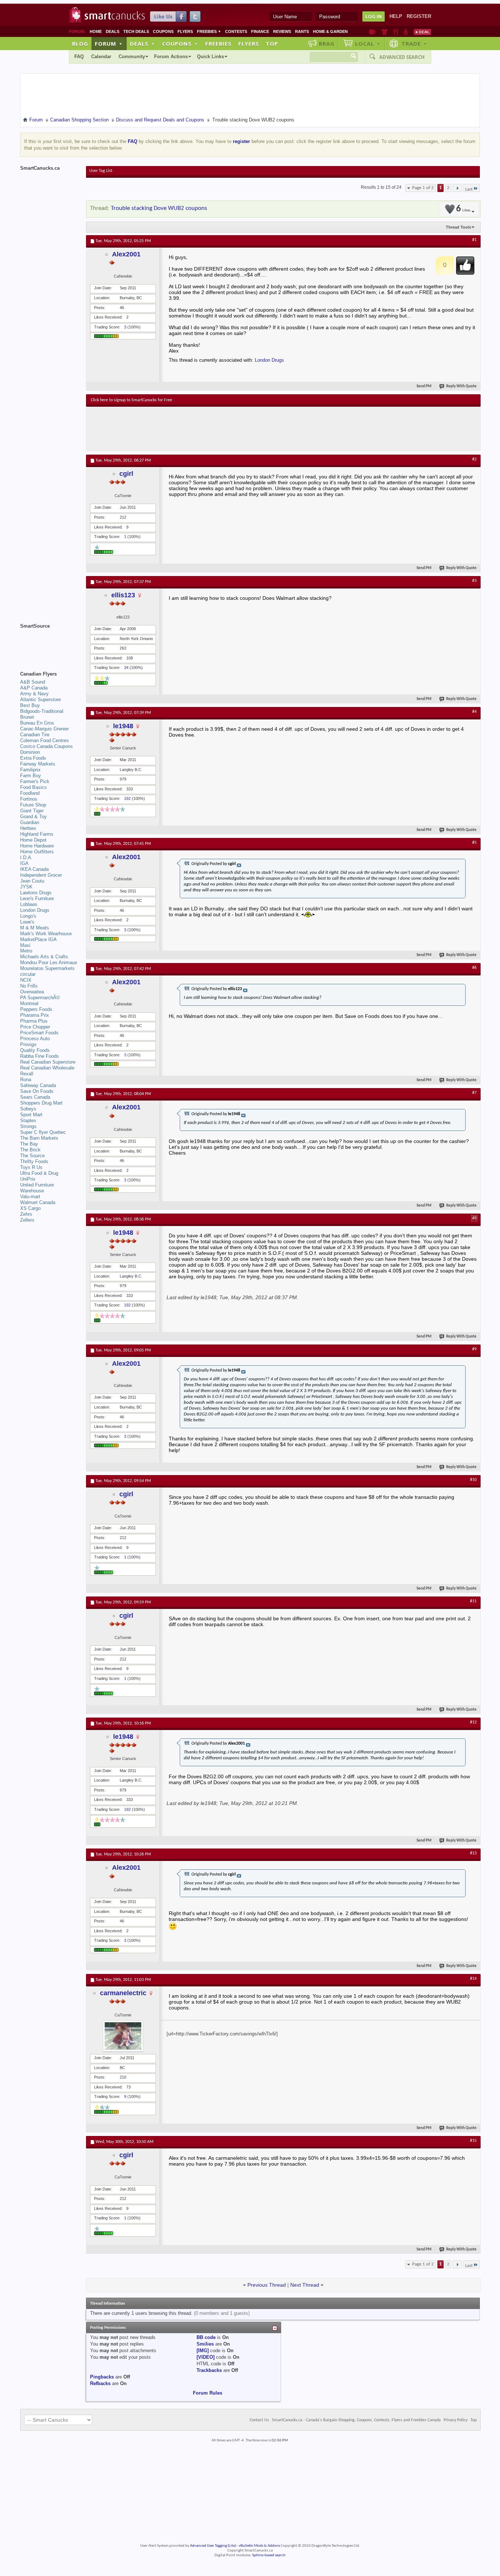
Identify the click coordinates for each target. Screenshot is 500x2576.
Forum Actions (171, 57)
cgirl (126, 474)
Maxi (25, 945)
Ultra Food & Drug (39, 1173)
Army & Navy (34, 694)
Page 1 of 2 (423, 188)
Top (272, 44)
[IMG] (203, 2351)
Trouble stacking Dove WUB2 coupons (159, 208)
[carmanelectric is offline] (123, 2036)
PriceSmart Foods (39, 1033)
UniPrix (28, 1179)
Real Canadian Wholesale (47, 1068)
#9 (474, 1349)
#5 (474, 843)
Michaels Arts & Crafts (44, 957)
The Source (32, 1156)
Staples (28, 1120)
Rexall (27, 1074)
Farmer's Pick (35, 781)
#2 (474, 459)
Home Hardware (37, 846)
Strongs (28, 1126)
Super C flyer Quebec (43, 1132)
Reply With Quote (461, 386)
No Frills (29, 986)
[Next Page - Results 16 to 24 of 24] (457, 188)
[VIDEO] (206, 2357)
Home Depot (33, 840)
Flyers (185, 31)
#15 (473, 2141)
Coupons (163, 31)
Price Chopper (35, 1027)
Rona (26, 1080)
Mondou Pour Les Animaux (49, 962)
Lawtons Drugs (36, 893)
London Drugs (269, 360)
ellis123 (123, 595)
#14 (473, 1979)
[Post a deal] (422, 32)
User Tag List (101, 171)
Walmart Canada (38, 1202)
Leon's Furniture (37, 898)
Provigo (28, 1044)
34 (126, 667)
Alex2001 (126, 254)
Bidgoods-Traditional (42, 711)
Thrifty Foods (34, 1161)
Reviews (282, 31)
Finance (260, 31)
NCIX (26, 980)
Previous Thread (267, 2285)
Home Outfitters (37, 852)
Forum (109, 44)
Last (469, 189)
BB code (206, 2337)
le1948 (123, 726)
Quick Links (210, 57)
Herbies (28, 828)
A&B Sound (33, 682)
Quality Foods (35, 1050)
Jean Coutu (32, 881)
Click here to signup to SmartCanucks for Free (131, 400)
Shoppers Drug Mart (41, 1103)
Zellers (27, 1220)
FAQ (79, 57)
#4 (474, 712)
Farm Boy (31, 776)
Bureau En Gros (37, 723)
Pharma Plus (34, 1021)
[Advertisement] (225, 429)
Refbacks (100, 2383)
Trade (414, 44)
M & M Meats (35, 928)
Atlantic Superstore (40, 700)
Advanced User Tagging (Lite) (213, 2546)
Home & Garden (330, 31)
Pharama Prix (35, 1015)
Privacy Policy (456, 2420)
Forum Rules (208, 2393)
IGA (24, 863)
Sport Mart (31, 1115)
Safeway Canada (38, 1085)
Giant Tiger (32, 811)
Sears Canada (35, 1097)
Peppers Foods (36, 1009)
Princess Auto (35, 1039)
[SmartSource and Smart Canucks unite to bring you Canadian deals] (49, 642)
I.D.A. (26, 858)
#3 (474, 581)
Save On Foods (37, 1091)
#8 (474, 1218)
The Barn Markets (39, 1138)
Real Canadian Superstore (48, 1062)
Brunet (27, 717)
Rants (302, 31)
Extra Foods (33, 758)
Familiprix (30, 770)
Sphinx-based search (269, 2555)
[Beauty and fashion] (385, 32)
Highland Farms (37, 834)
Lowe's (27, 922)
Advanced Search (402, 57)
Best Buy (30, 705)
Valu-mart (30, 1197)
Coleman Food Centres (44, 740)
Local (368, 44)
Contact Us (259, 2420)
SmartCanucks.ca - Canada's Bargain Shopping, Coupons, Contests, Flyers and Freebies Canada (356, 2420)
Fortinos (29, 799)
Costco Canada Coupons (46, 746)
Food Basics (33, 787)
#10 (473, 1480)
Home (96, 31)
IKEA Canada (34, 869)
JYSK (26, 887)
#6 (474, 968)
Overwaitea (32, 992)
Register (419, 16)
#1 (474, 240)
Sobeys (28, 1109)
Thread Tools (458, 227)
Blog (80, 44)
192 (127, 798)
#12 (473, 1722)
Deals (113, 31)
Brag (327, 44)
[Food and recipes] (395, 32)
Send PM (424, 386)
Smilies (205, 2344)
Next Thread (305, 2285)
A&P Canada (34, 688)
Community (132, 57)
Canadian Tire (35, 735)
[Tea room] (372, 32)
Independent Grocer (41, 875)
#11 (473, 1601)
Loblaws (29, 904)
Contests (236, 31)
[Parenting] (406, 32)
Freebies (209, 31)
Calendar (101, 57)
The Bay (29, 1144)
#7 (474, 1093)
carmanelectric (123, 1993)
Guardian (30, 822)
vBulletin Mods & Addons (259, 2546)
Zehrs (26, 1214)
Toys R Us (31, 1167)
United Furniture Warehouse (37, 1188)
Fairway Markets (38, 764)
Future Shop (33, 805)
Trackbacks (209, 2370)
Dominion (30, 752)
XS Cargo (30, 1208)
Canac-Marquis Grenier (44, 729)
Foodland (30, 793)
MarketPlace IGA (38, 939)
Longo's (28, 916)
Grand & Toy (33, 817)
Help (396, 16)
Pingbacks (102, 2377)
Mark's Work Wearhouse (46, 934)
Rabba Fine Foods (40, 1056)
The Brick (30, 1150)
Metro (26, 951)
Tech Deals (136, 31)
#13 (473, 1853)
